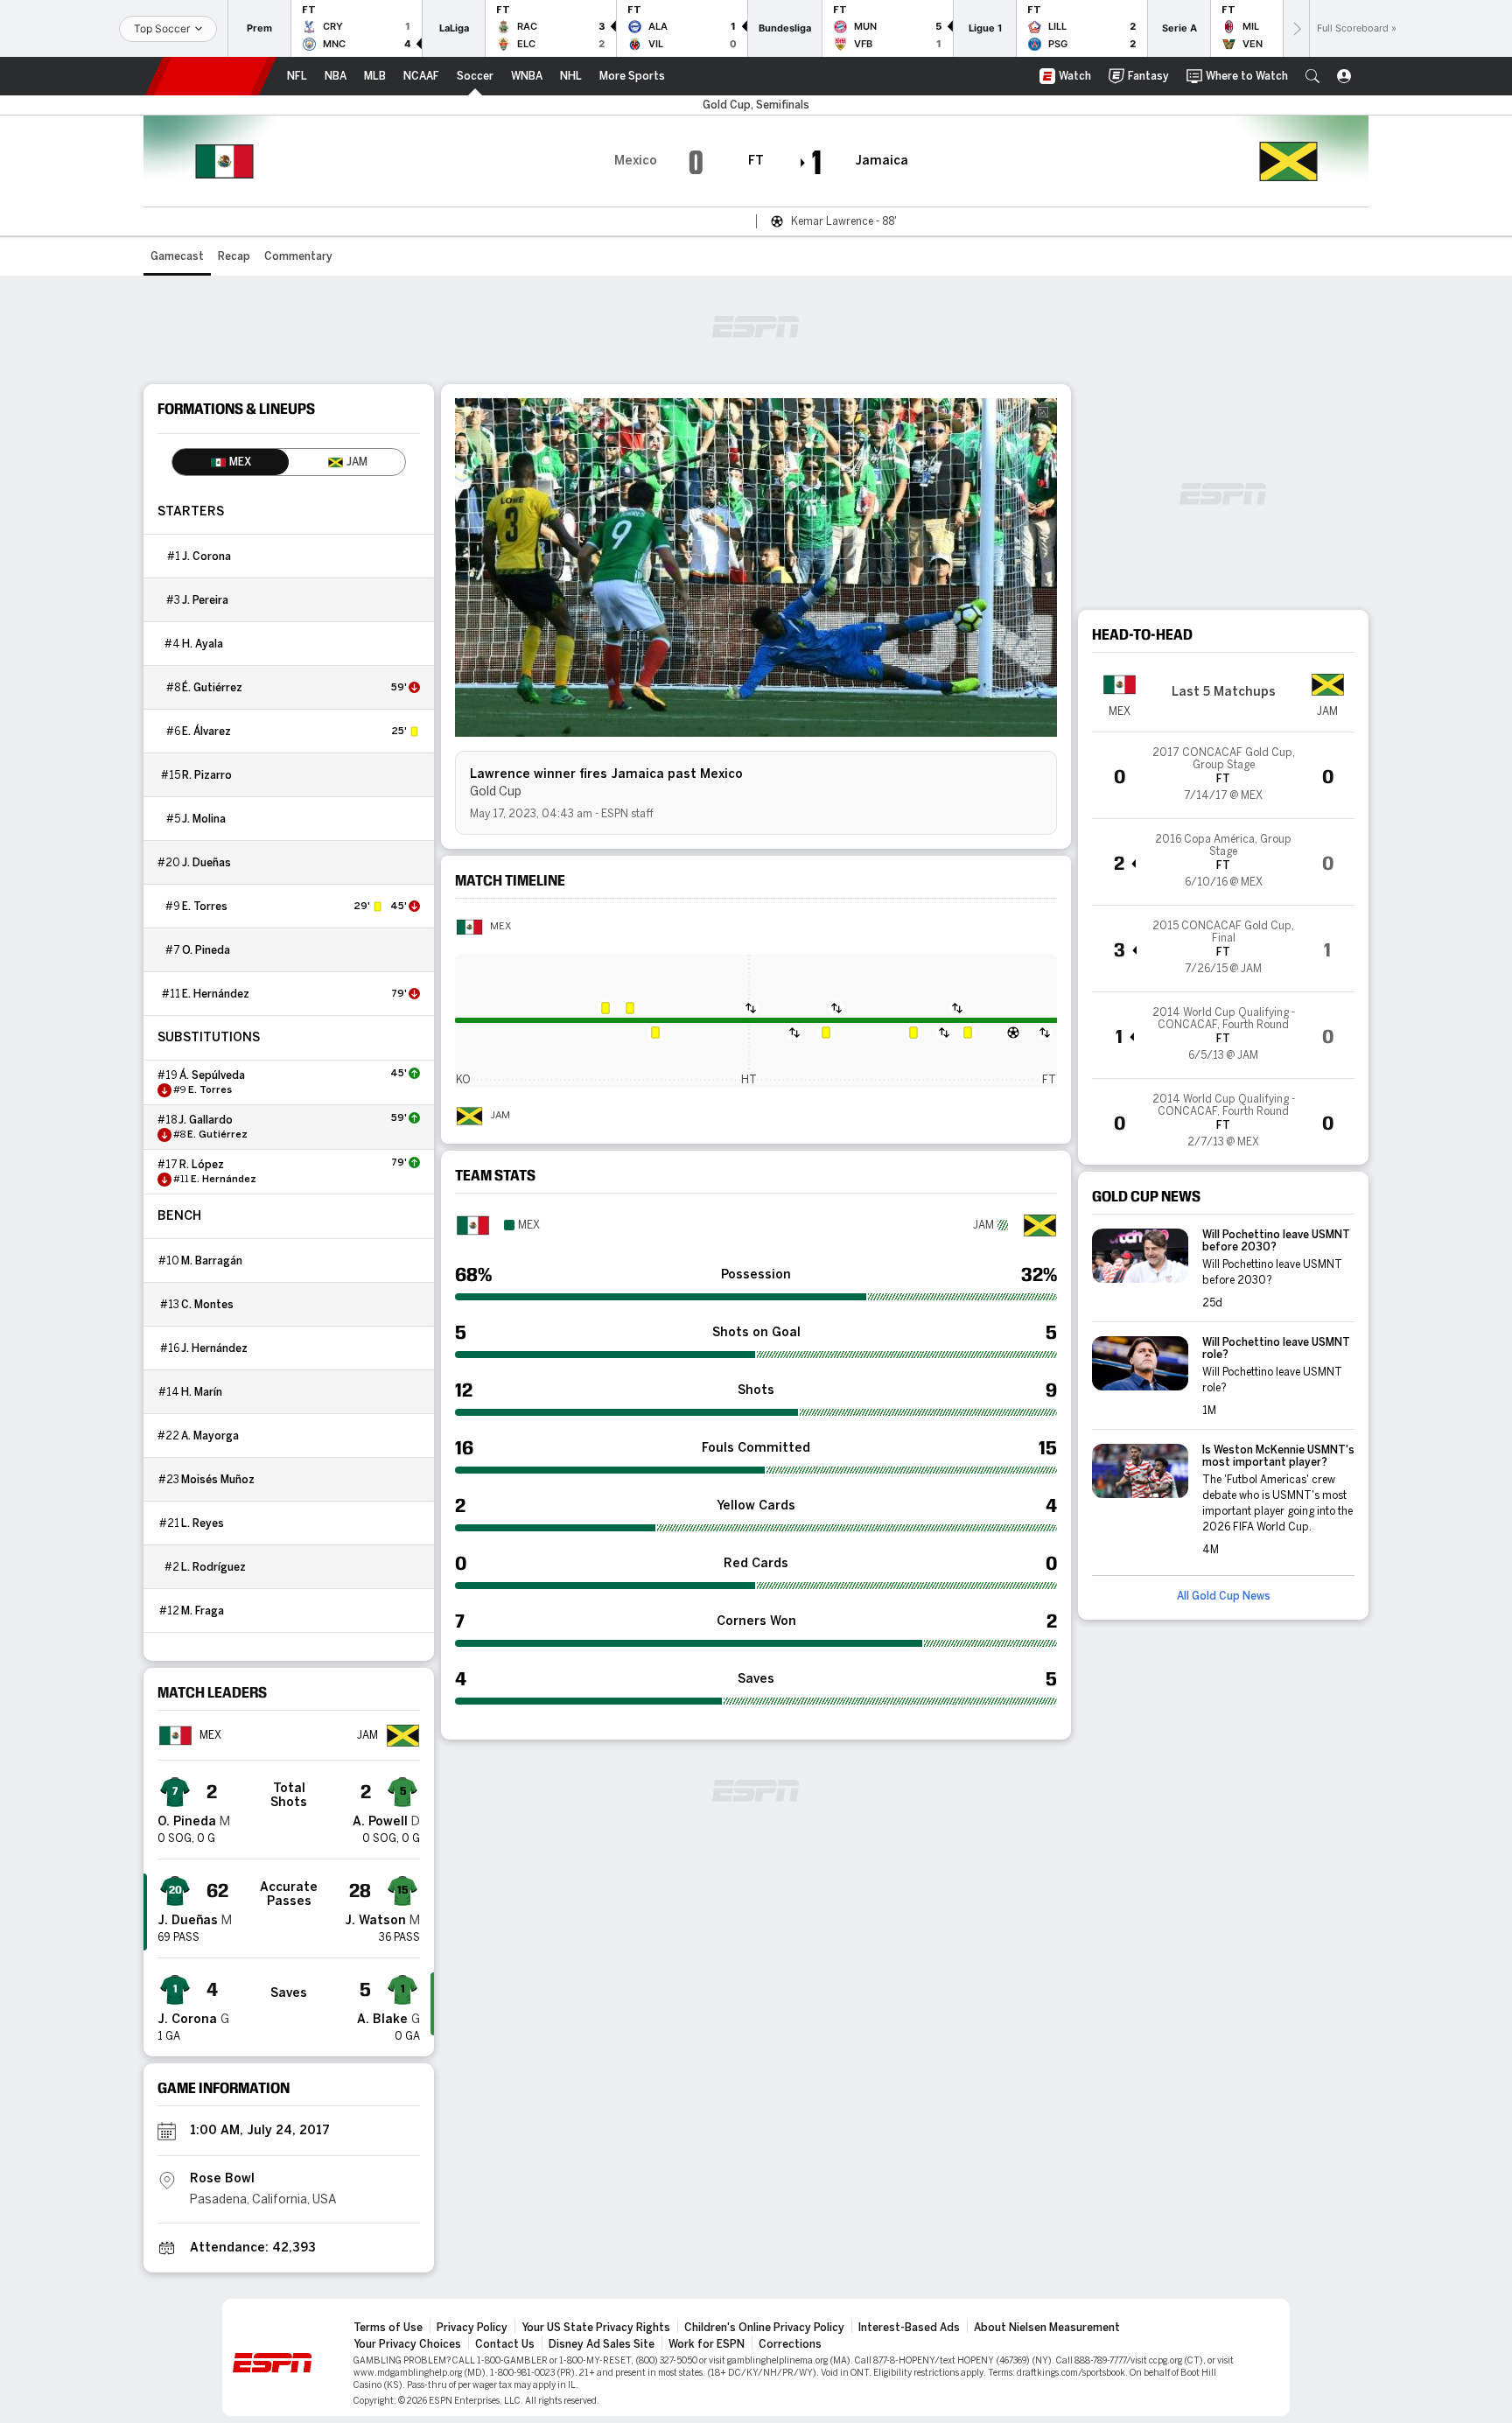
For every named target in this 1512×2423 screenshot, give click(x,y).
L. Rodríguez (213, 1567)
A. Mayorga (210, 1436)
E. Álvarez (206, 732)
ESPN (211, 76)
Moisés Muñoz (218, 1480)
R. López (202, 1165)
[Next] (1296, 28)
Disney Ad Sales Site (602, 2344)
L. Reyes (203, 1523)
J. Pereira (205, 600)
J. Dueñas (206, 863)
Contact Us (505, 2344)
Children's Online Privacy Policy (764, 2328)
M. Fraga (203, 1611)
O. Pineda (206, 950)
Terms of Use (388, 2328)
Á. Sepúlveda (212, 1075)
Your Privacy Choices (407, 2344)
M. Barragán (212, 1261)
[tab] (231, 462)
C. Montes (207, 1305)
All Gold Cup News (1224, 1596)
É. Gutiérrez (212, 688)
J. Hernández (214, 1348)
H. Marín (202, 1392)
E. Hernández (216, 994)
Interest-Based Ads (909, 2328)
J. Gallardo (206, 1120)
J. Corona (206, 557)
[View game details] (1223, 775)
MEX (500, 927)
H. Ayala (203, 644)
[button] (1312, 76)
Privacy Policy (472, 2328)
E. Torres (205, 907)
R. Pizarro (207, 775)
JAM (500, 1116)
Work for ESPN (707, 2344)
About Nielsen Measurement (1047, 2328)
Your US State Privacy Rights (596, 2328)
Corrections (790, 2344)
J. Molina (204, 819)
